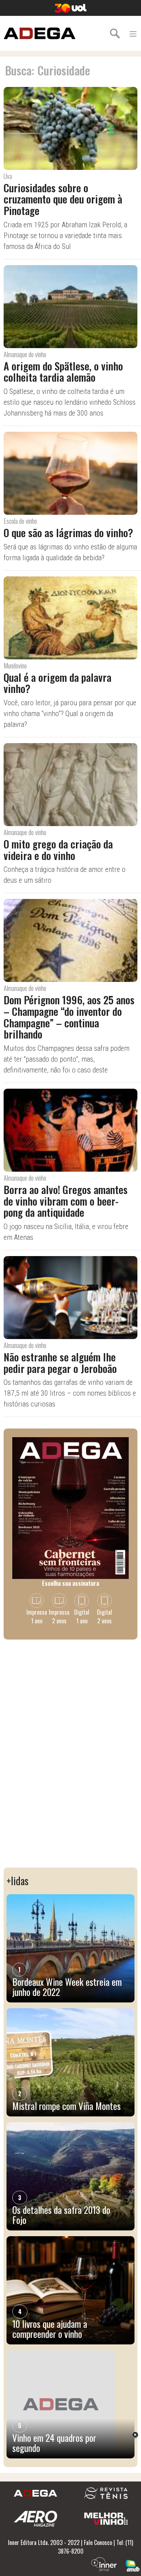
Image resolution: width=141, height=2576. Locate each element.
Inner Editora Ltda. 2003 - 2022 (44, 2542)
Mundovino (15, 666)
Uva (8, 176)
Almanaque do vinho (25, 354)
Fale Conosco (98, 2542)
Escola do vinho (20, 521)
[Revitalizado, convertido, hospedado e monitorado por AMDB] (133, 2565)
